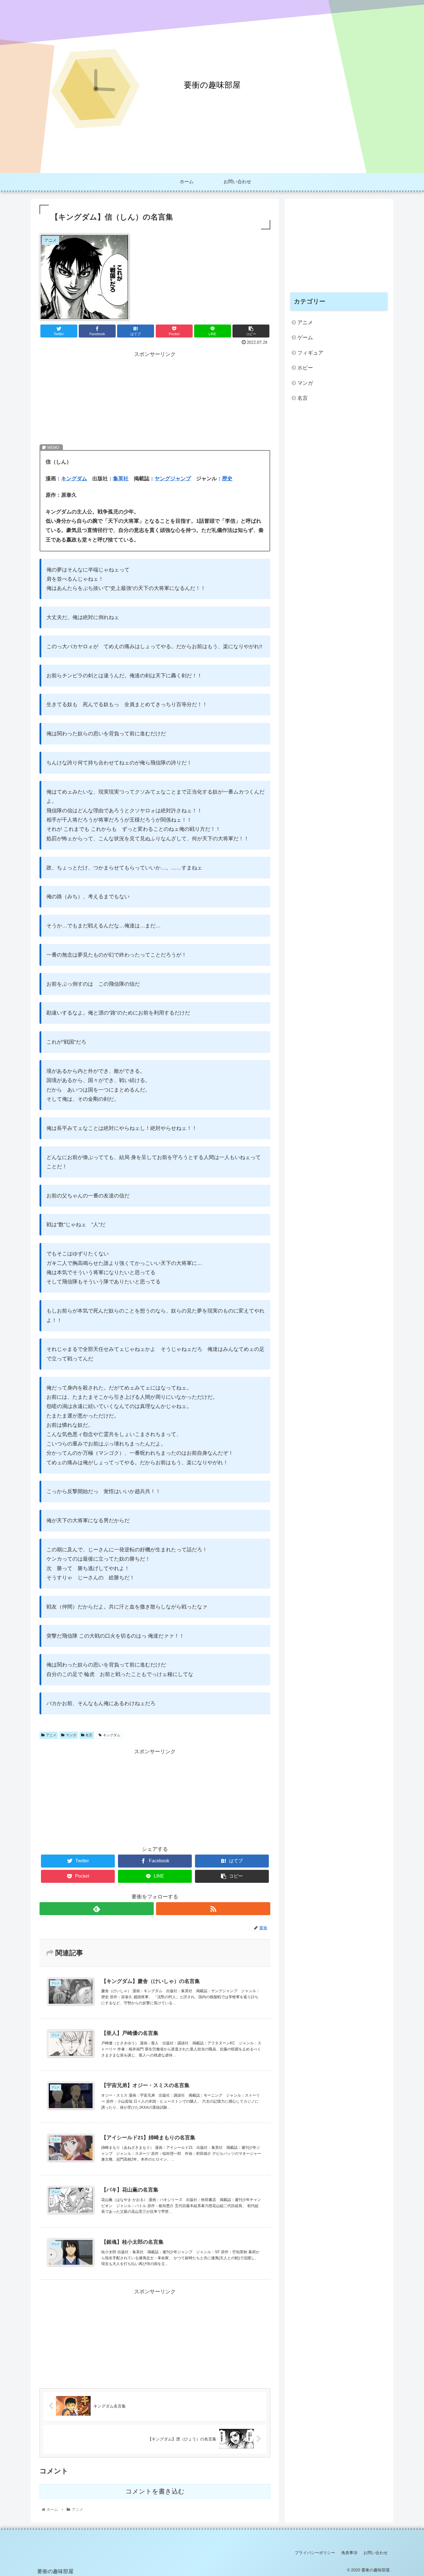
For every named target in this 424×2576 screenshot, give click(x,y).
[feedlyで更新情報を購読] (97, 1909)
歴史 (227, 479)
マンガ (71, 1735)
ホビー (305, 368)
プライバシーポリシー (315, 2553)
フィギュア (310, 353)
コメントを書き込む (155, 2491)
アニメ (51, 1735)
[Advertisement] (155, 399)
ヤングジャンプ (173, 479)
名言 (89, 1735)
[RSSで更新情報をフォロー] (213, 1909)
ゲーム (305, 338)
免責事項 (349, 2553)
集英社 (121, 479)
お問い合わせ (376, 2553)
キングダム (74, 479)
